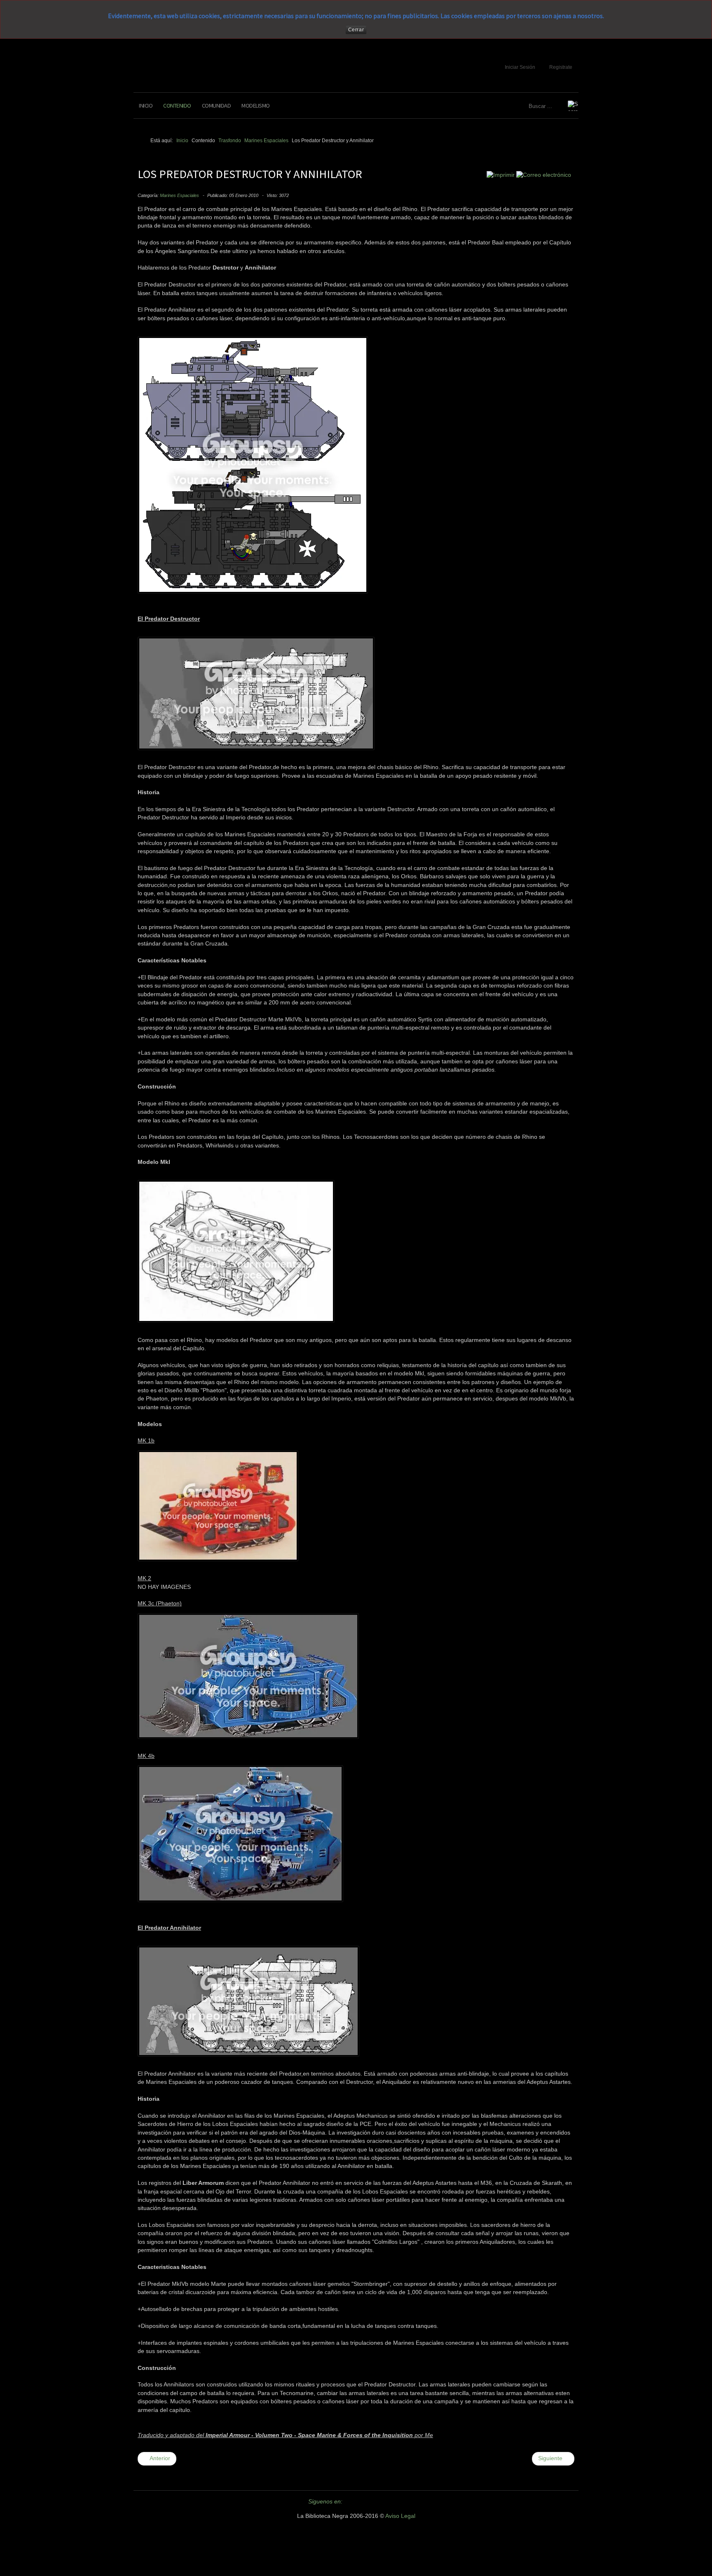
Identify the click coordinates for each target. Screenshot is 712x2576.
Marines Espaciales (179, 195)
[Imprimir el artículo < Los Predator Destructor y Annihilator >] (501, 175)
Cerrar (356, 30)
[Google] (383, 2502)
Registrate (561, 67)
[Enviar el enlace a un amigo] (544, 175)
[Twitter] (353, 2502)
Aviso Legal (400, 2516)
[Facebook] (368, 2502)
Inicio (146, 106)
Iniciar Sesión (520, 67)
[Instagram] (398, 2502)
